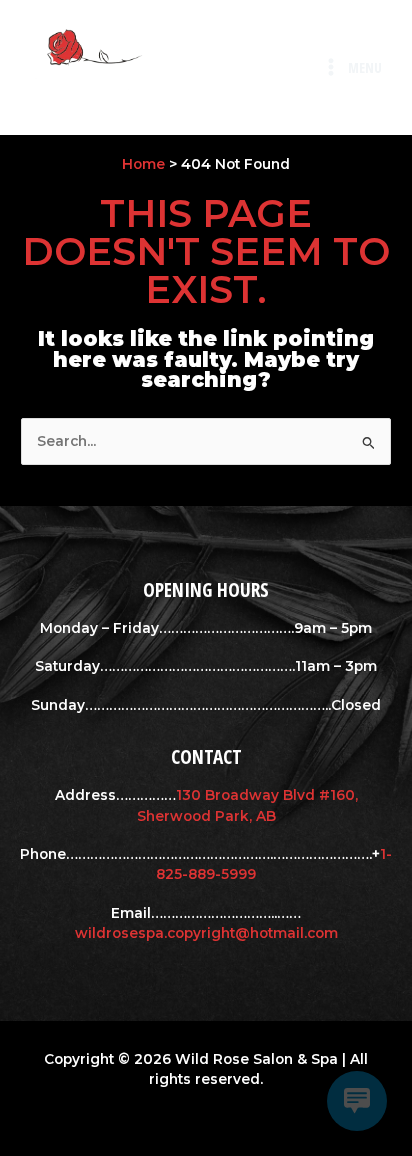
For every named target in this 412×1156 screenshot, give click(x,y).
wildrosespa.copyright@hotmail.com (206, 933)
